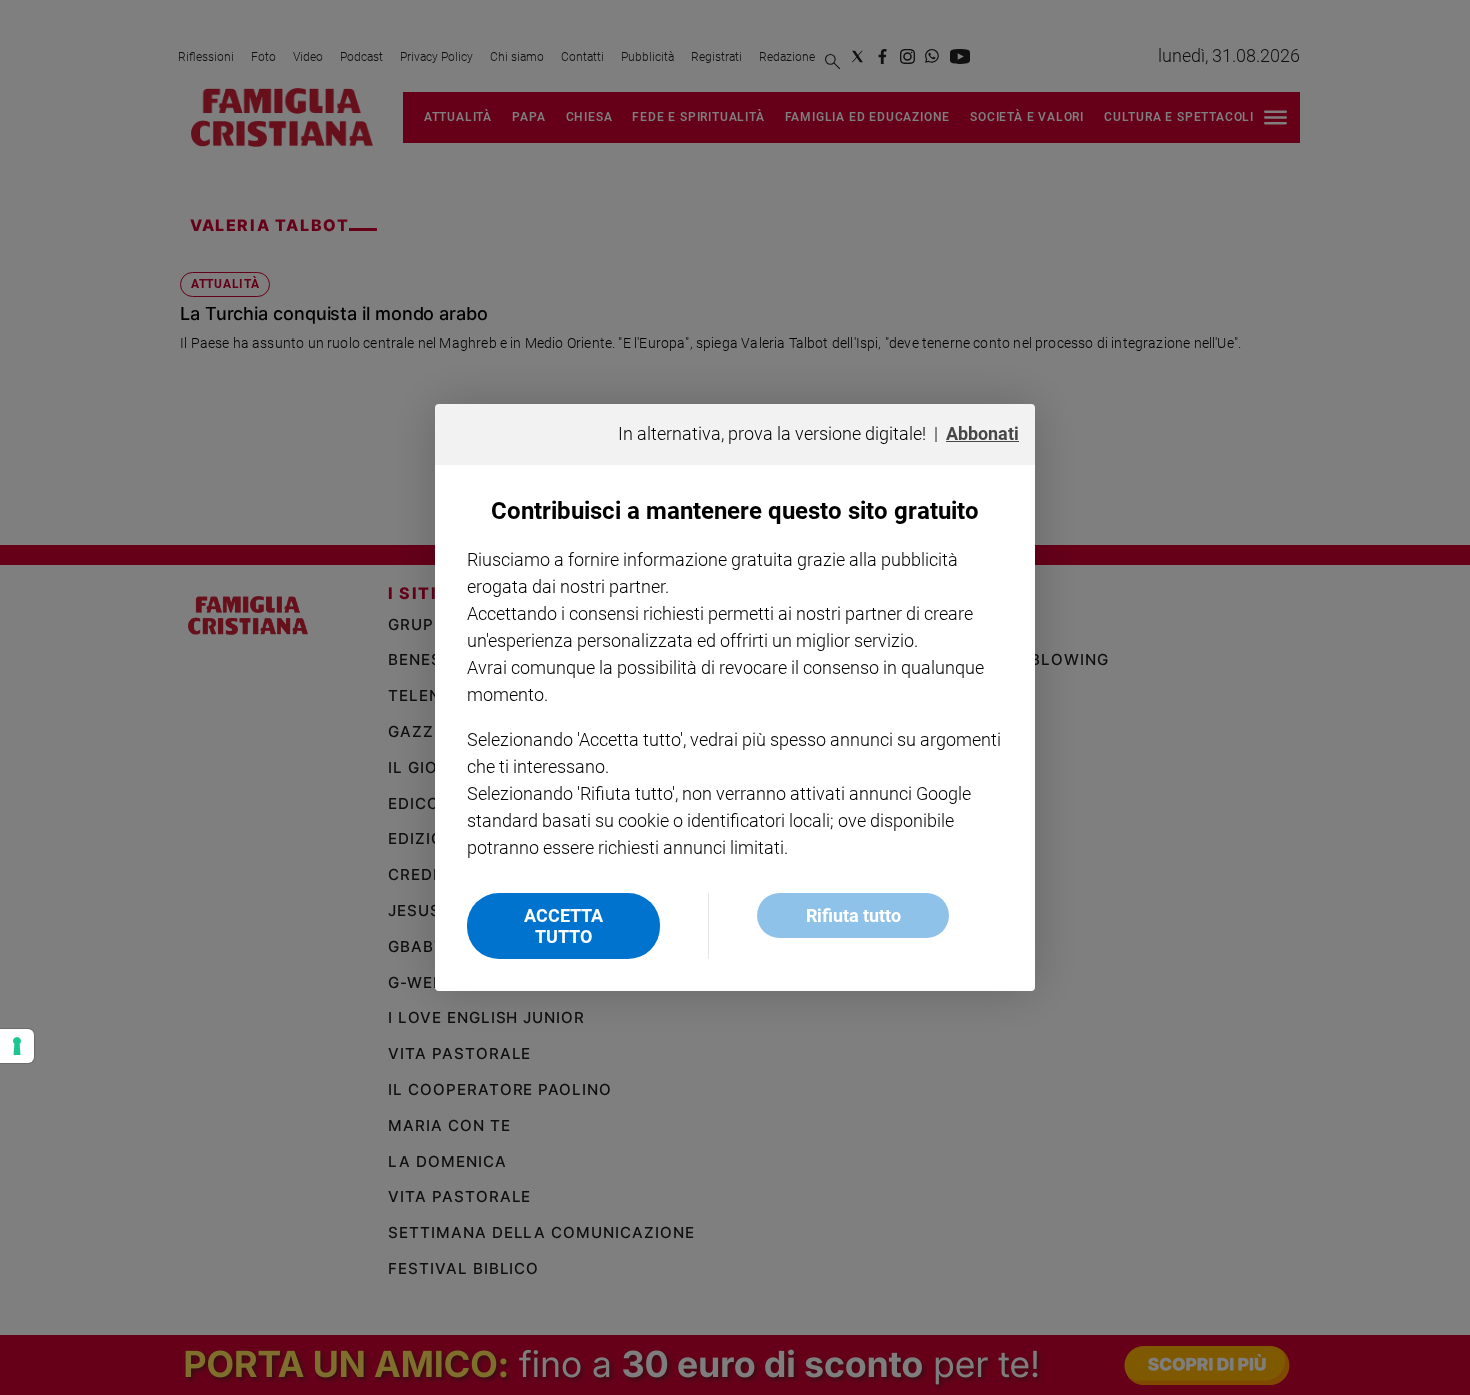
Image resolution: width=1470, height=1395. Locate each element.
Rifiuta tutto (853, 915)
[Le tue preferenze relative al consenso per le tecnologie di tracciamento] (17, 1046)
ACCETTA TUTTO (563, 926)
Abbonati (982, 433)
